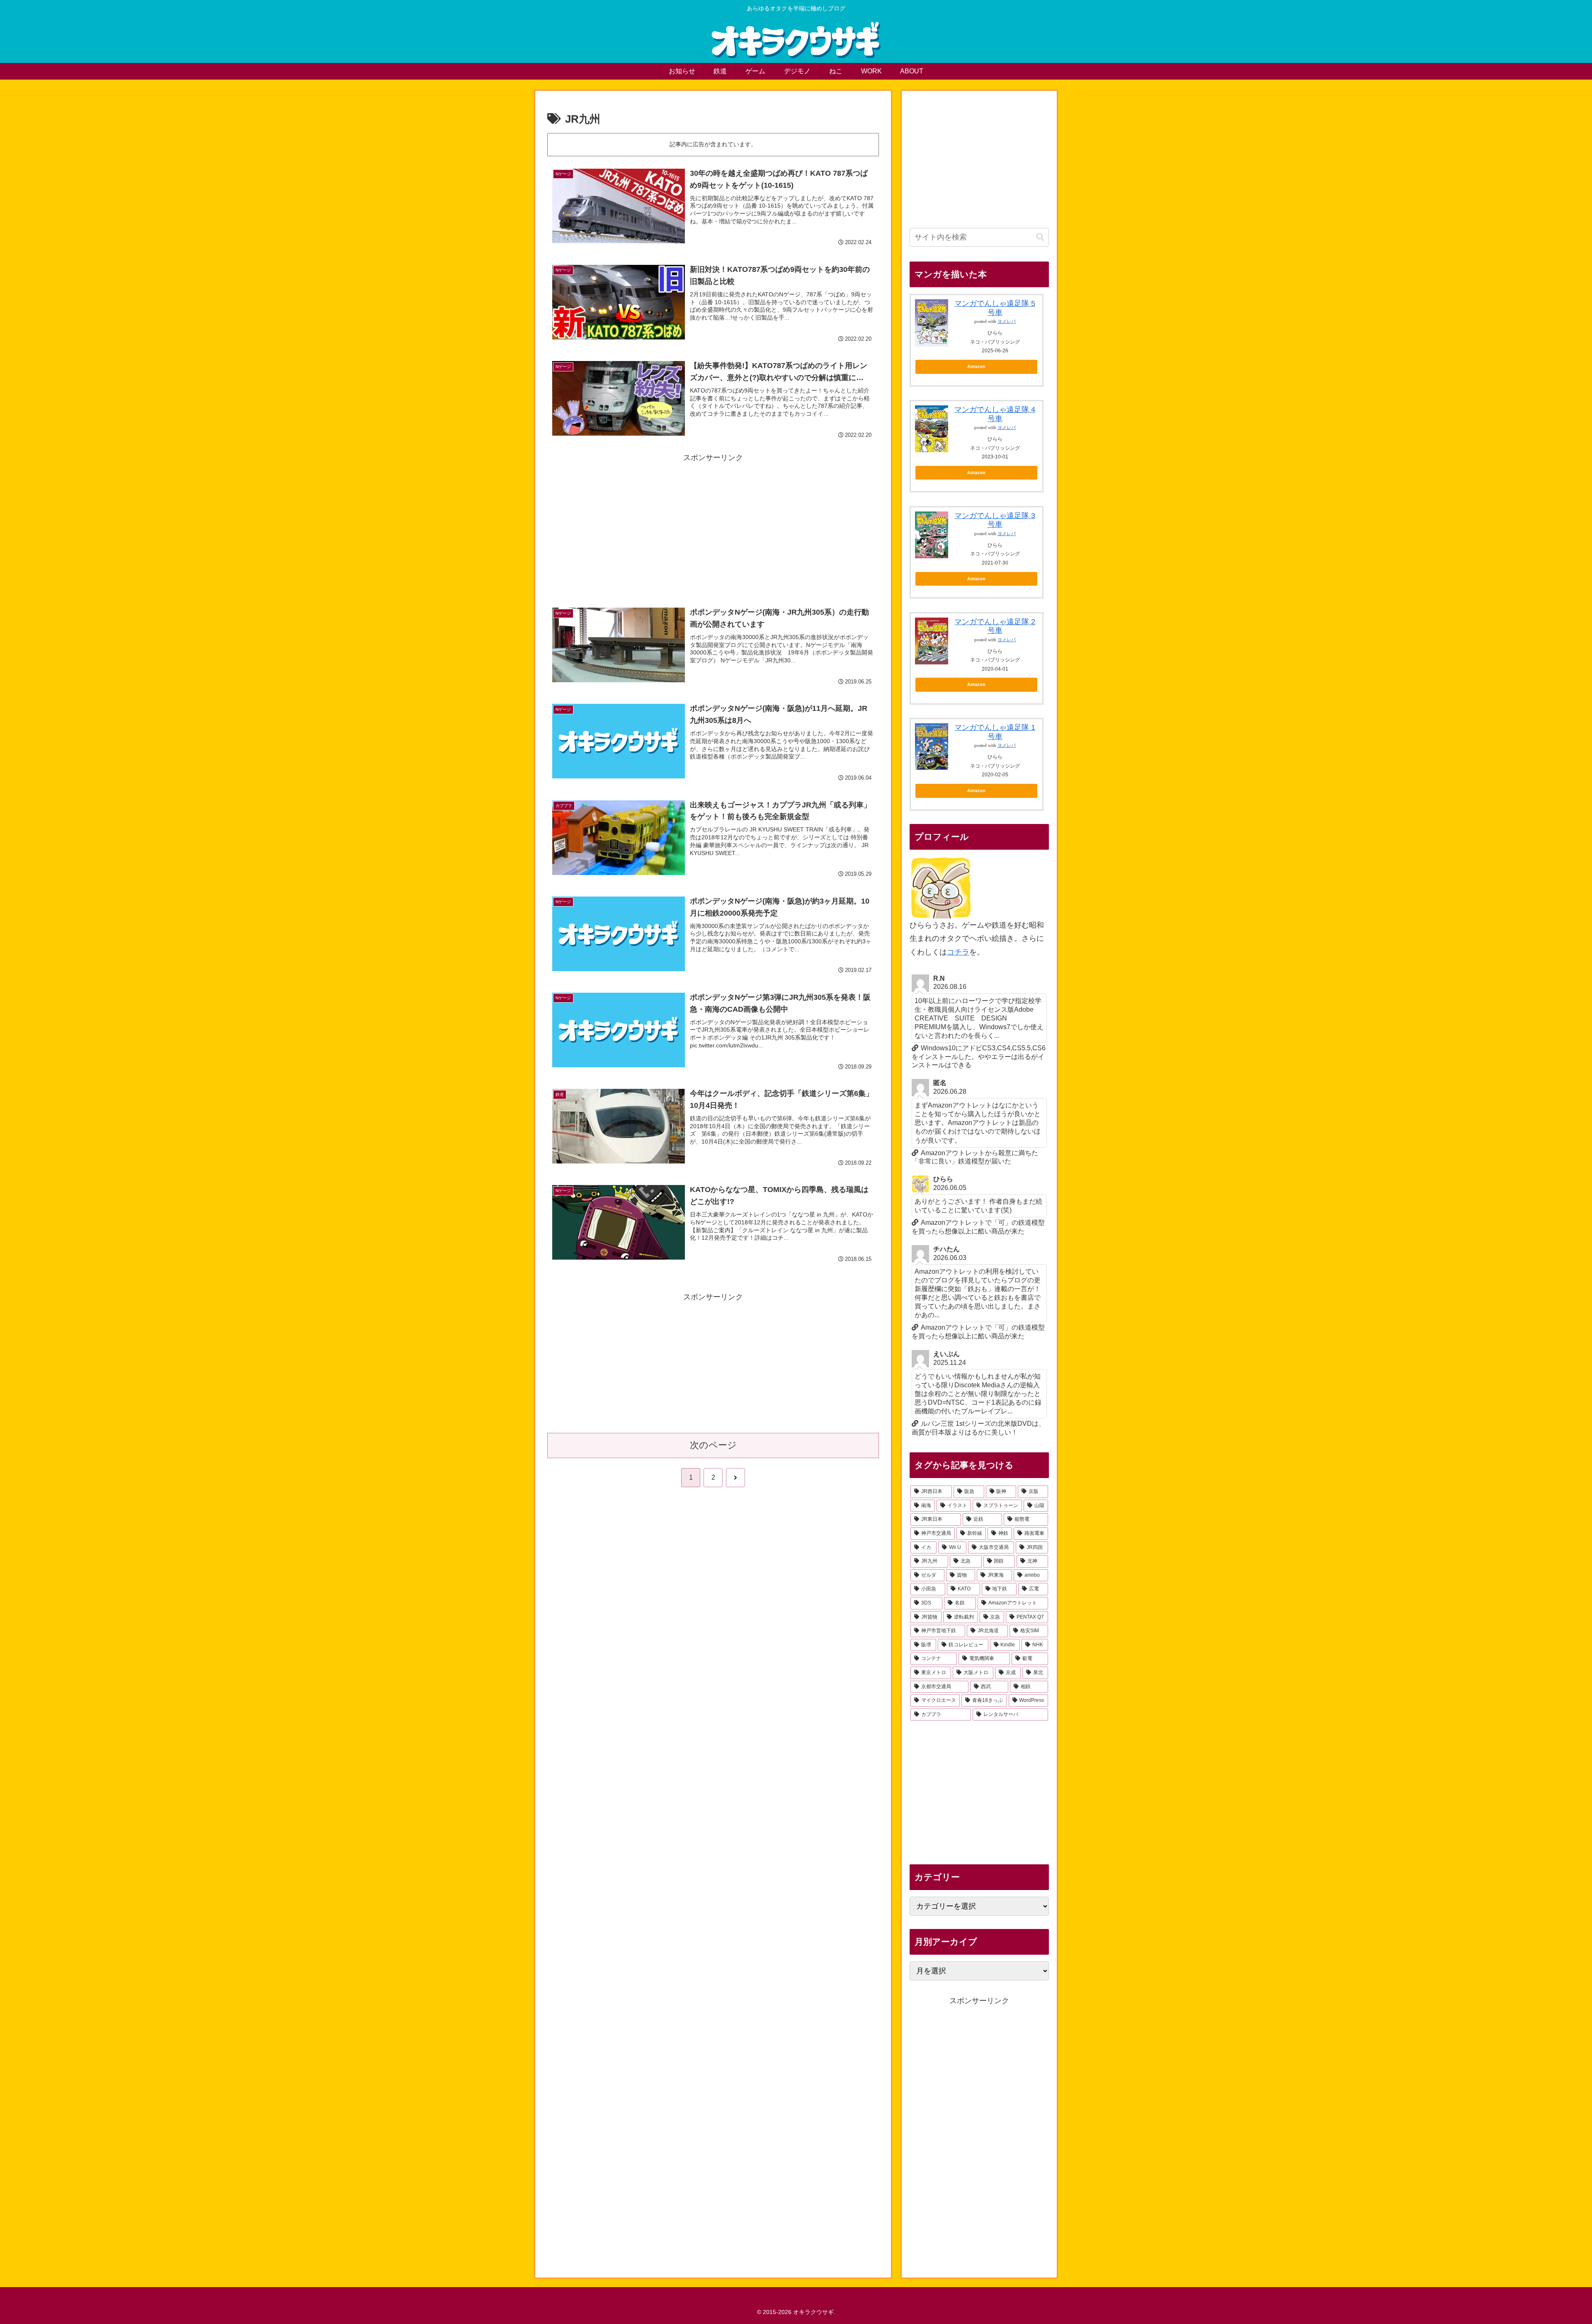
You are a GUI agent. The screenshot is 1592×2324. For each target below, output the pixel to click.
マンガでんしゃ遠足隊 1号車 (995, 732)
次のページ (713, 1445)
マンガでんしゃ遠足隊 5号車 (995, 308)
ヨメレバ (1007, 321)
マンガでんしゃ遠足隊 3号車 (995, 520)
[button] (1040, 237)
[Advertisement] (713, 523)
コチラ (958, 952)
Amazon (976, 366)
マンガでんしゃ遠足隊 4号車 (995, 414)
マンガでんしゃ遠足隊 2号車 (995, 626)
